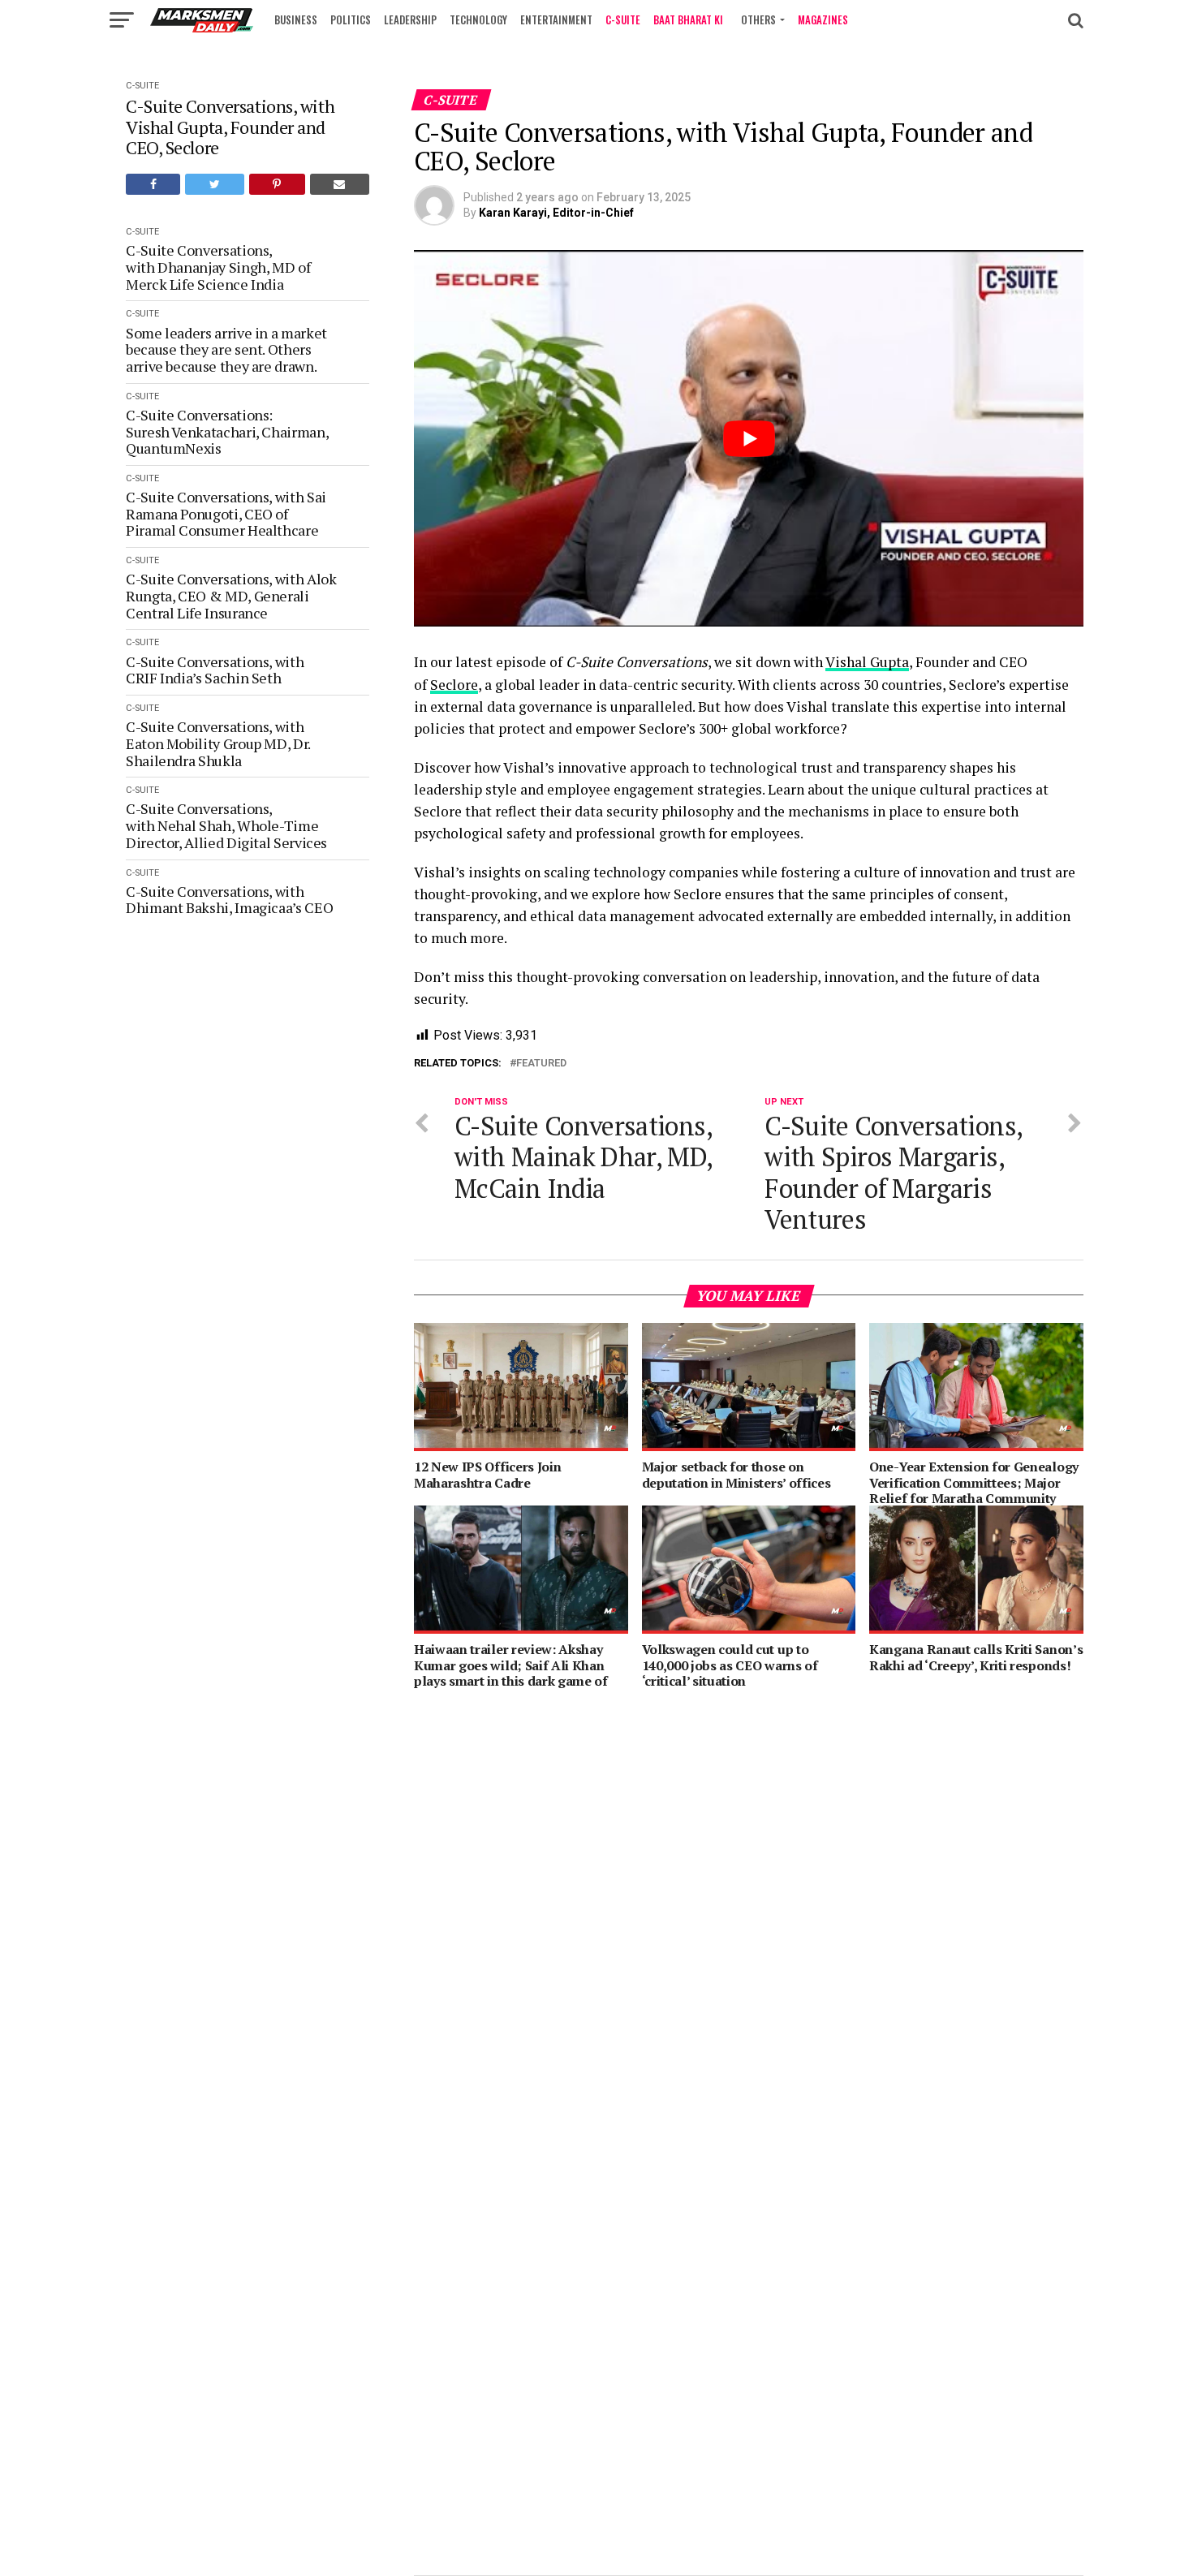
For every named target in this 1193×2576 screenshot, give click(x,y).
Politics (351, 19)
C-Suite (623, 19)
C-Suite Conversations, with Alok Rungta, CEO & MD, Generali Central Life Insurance (231, 596)
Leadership (410, 19)
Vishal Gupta (867, 662)
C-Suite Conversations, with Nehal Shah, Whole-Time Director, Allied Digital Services (226, 825)
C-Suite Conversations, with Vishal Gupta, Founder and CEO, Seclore (230, 127)
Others (758, 19)
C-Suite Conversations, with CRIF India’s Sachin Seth (215, 670)
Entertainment (556, 19)
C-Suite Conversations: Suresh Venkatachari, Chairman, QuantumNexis (228, 432)
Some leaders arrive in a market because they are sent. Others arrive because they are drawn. (226, 350)
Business (296, 19)
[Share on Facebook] (153, 184)
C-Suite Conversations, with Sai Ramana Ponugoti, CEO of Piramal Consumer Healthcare (226, 514)
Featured (541, 1064)
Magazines (823, 19)
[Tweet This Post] (214, 184)
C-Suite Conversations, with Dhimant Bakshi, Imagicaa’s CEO (229, 900)
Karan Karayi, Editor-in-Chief (556, 213)
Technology (478, 19)
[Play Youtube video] (749, 438)
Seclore (454, 685)
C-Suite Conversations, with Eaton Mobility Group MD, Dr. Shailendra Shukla (218, 743)
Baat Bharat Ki (688, 19)
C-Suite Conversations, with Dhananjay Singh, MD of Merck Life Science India (218, 267)
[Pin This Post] (277, 184)
